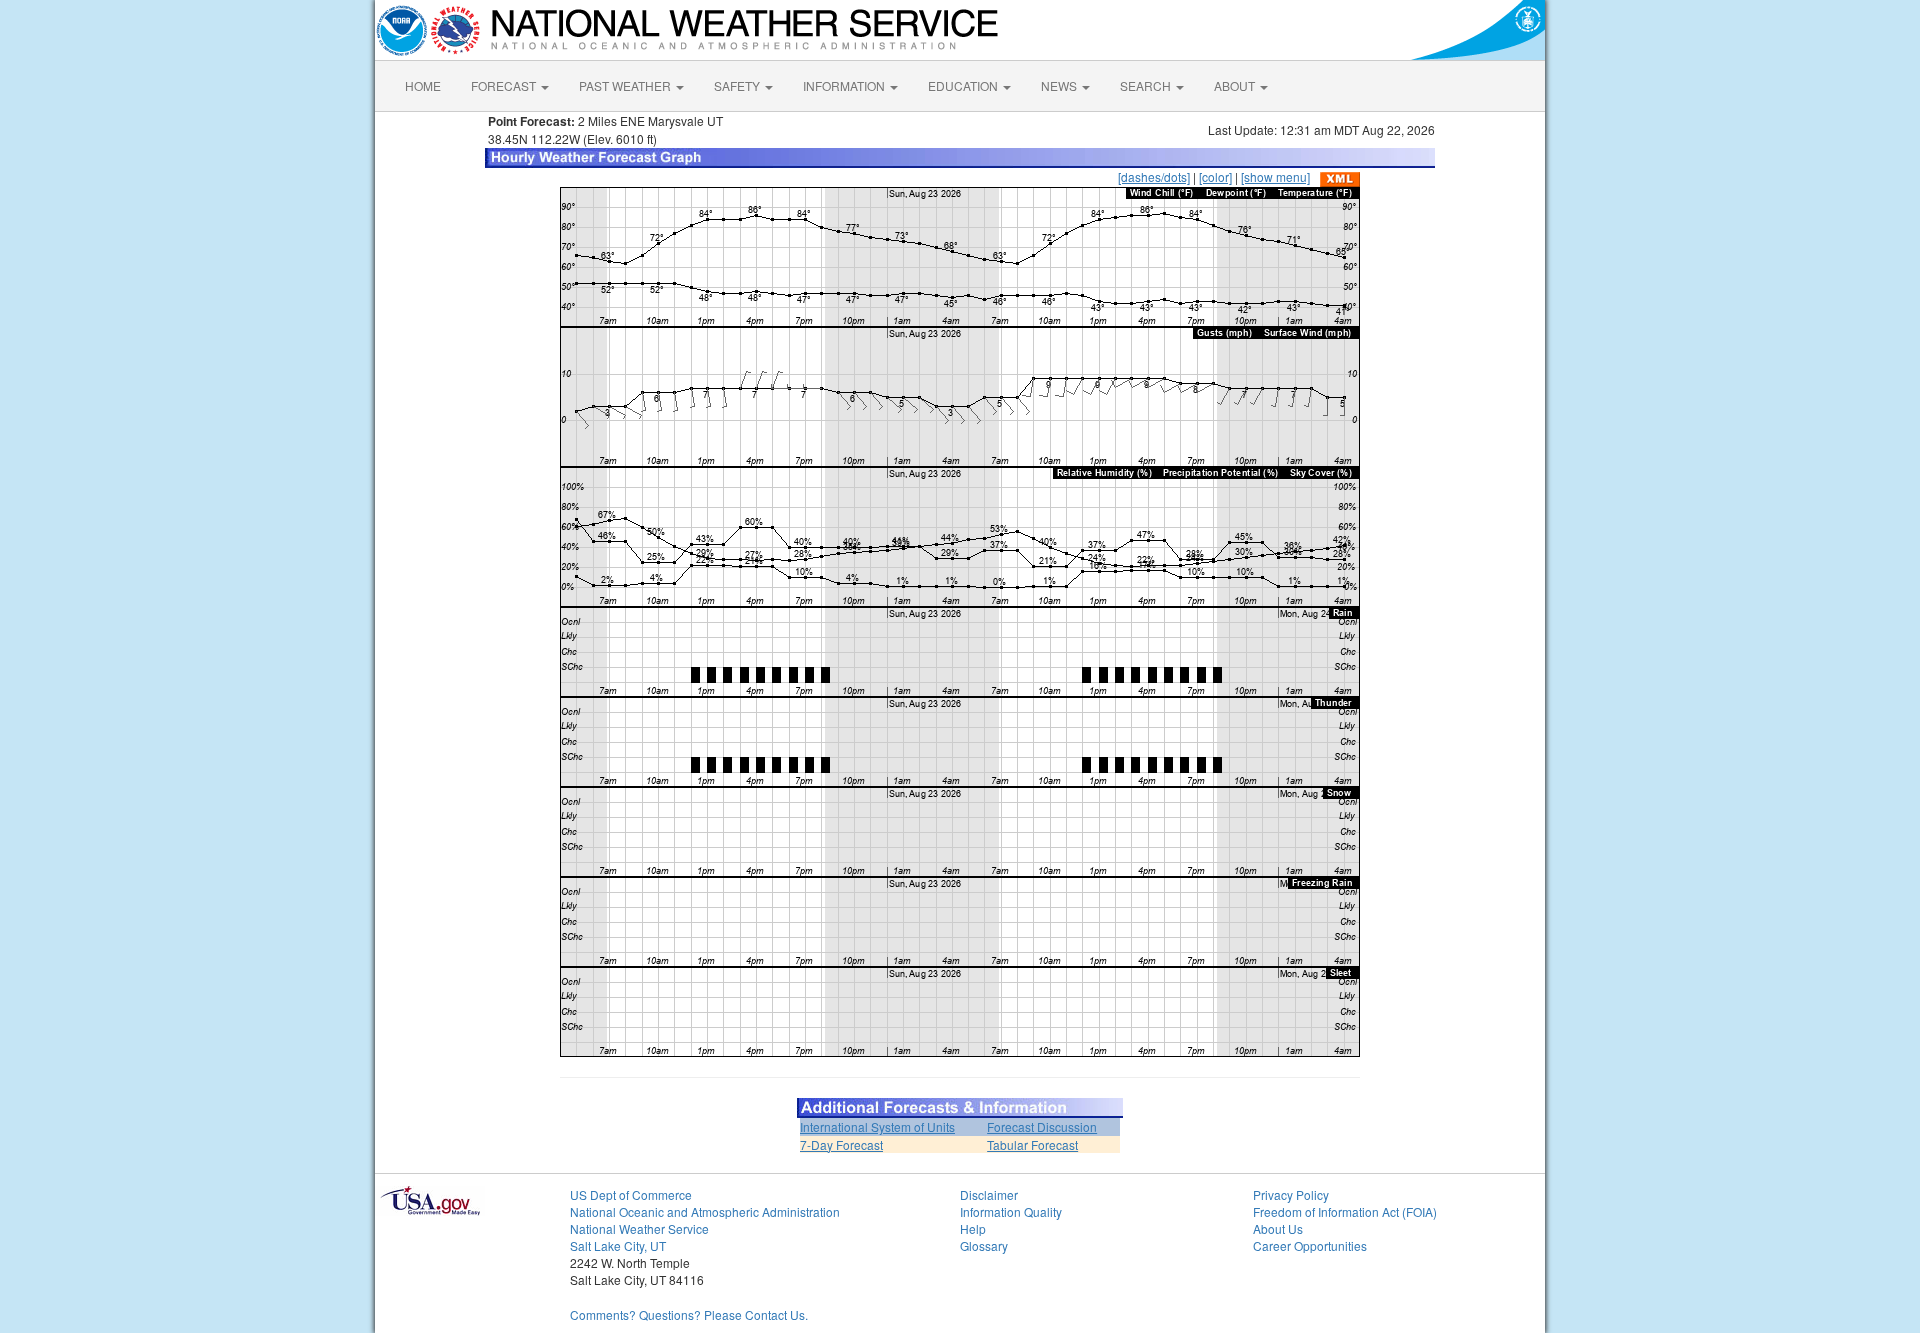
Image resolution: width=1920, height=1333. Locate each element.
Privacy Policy (1291, 1194)
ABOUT (1236, 85)
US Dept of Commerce (631, 1194)
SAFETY (738, 85)
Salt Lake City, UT (618, 1245)
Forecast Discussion (1042, 1126)
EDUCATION (964, 85)
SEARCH (1147, 85)
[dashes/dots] (1154, 176)
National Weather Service (639, 1228)
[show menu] (1275, 176)
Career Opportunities (1310, 1245)
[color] (1215, 176)
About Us (1278, 1228)
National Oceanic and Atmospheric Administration (705, 1211)
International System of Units (877, 1126)
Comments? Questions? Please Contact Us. (689, 1314)
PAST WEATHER (626, 85)
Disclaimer (989, 1194)
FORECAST (505, 85)
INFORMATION (845, 85)
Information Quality (1011, 1211)
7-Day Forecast (841, 1144)
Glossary (984, 1245)
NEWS (1060, 85)
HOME (423, 85)
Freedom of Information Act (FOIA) (1345, 1211)
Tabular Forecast (1032, 1144)
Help (973, 1228)
